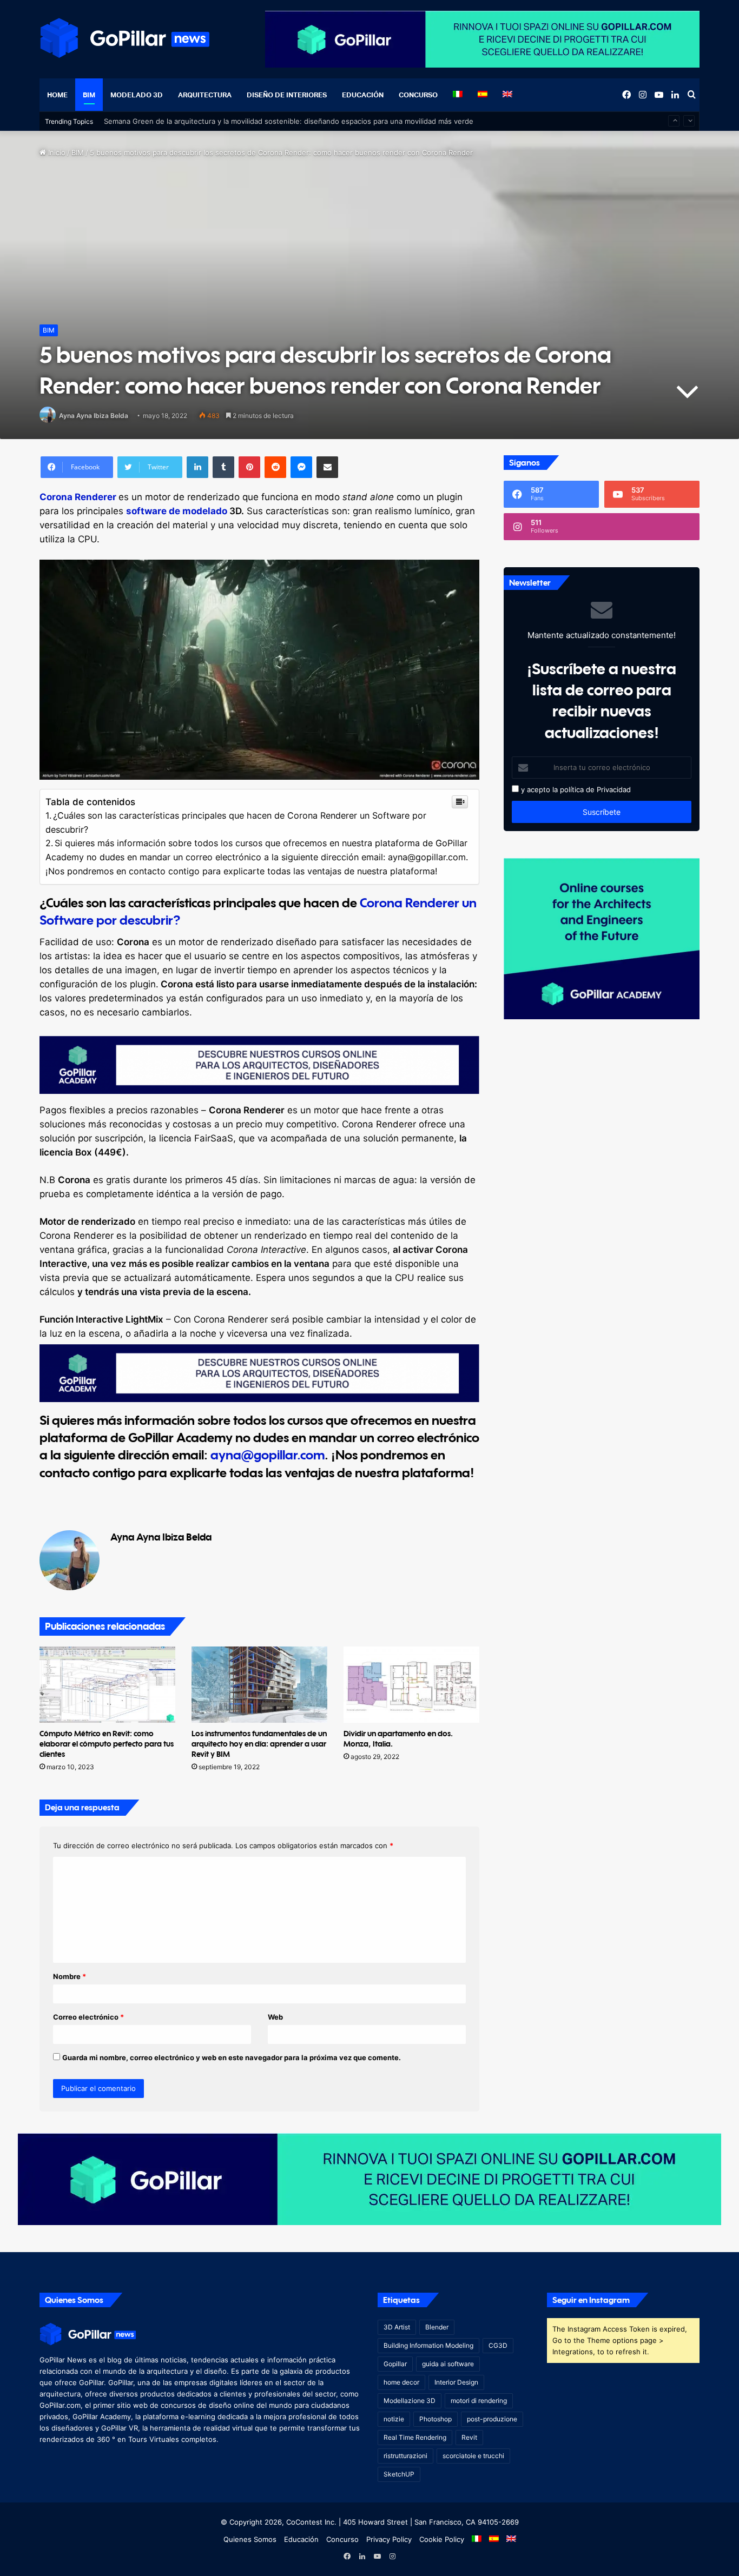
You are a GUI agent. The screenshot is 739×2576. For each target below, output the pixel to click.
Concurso (418, 95)
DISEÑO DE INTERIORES (287, 95)
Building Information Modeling (428, 2345)
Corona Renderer (78, 497)
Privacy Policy (389, 2539)
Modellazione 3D (410, 2401)
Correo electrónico (88, 2017)
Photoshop (436, 2419)
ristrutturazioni (405, 2456)
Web (275, 2017)
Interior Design (456, 2382)
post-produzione (492, 2419)
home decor (401, 2382)
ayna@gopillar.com (268, 1455)
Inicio (56, 152)
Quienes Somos (250, 2539)
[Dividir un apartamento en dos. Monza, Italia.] (411, 1685)
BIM (89, 95)
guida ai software (448, 2364)
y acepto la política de (557, 789)
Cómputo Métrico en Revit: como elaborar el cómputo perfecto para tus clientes (107, 1744)
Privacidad (614, 789)
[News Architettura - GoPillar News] (125, 38)
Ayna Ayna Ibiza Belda (94, 416)
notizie (394, 2419)
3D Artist (397, 2327)
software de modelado (177, 511)
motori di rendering (479, 2401)
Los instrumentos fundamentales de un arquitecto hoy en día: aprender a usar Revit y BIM (259, 1744)
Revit (469, 2437)
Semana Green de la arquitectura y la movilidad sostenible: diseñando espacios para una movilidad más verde (289, 121)
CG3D (498, 2345)
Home (57, 95)
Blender (437, 2327)
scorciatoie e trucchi (473, 2456)
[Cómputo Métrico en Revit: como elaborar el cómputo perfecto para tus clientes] (107, 1685)
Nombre (70, 1976)
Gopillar (395, 2364)
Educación (363, 95)
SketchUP (399, 2474)
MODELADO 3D (137, 95)
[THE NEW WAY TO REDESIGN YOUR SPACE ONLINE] (369, 2178)
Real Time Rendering (415, 2437)
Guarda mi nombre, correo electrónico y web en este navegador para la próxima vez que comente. (232, 2057)
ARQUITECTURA (205, 95)
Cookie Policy (442, 2539)
